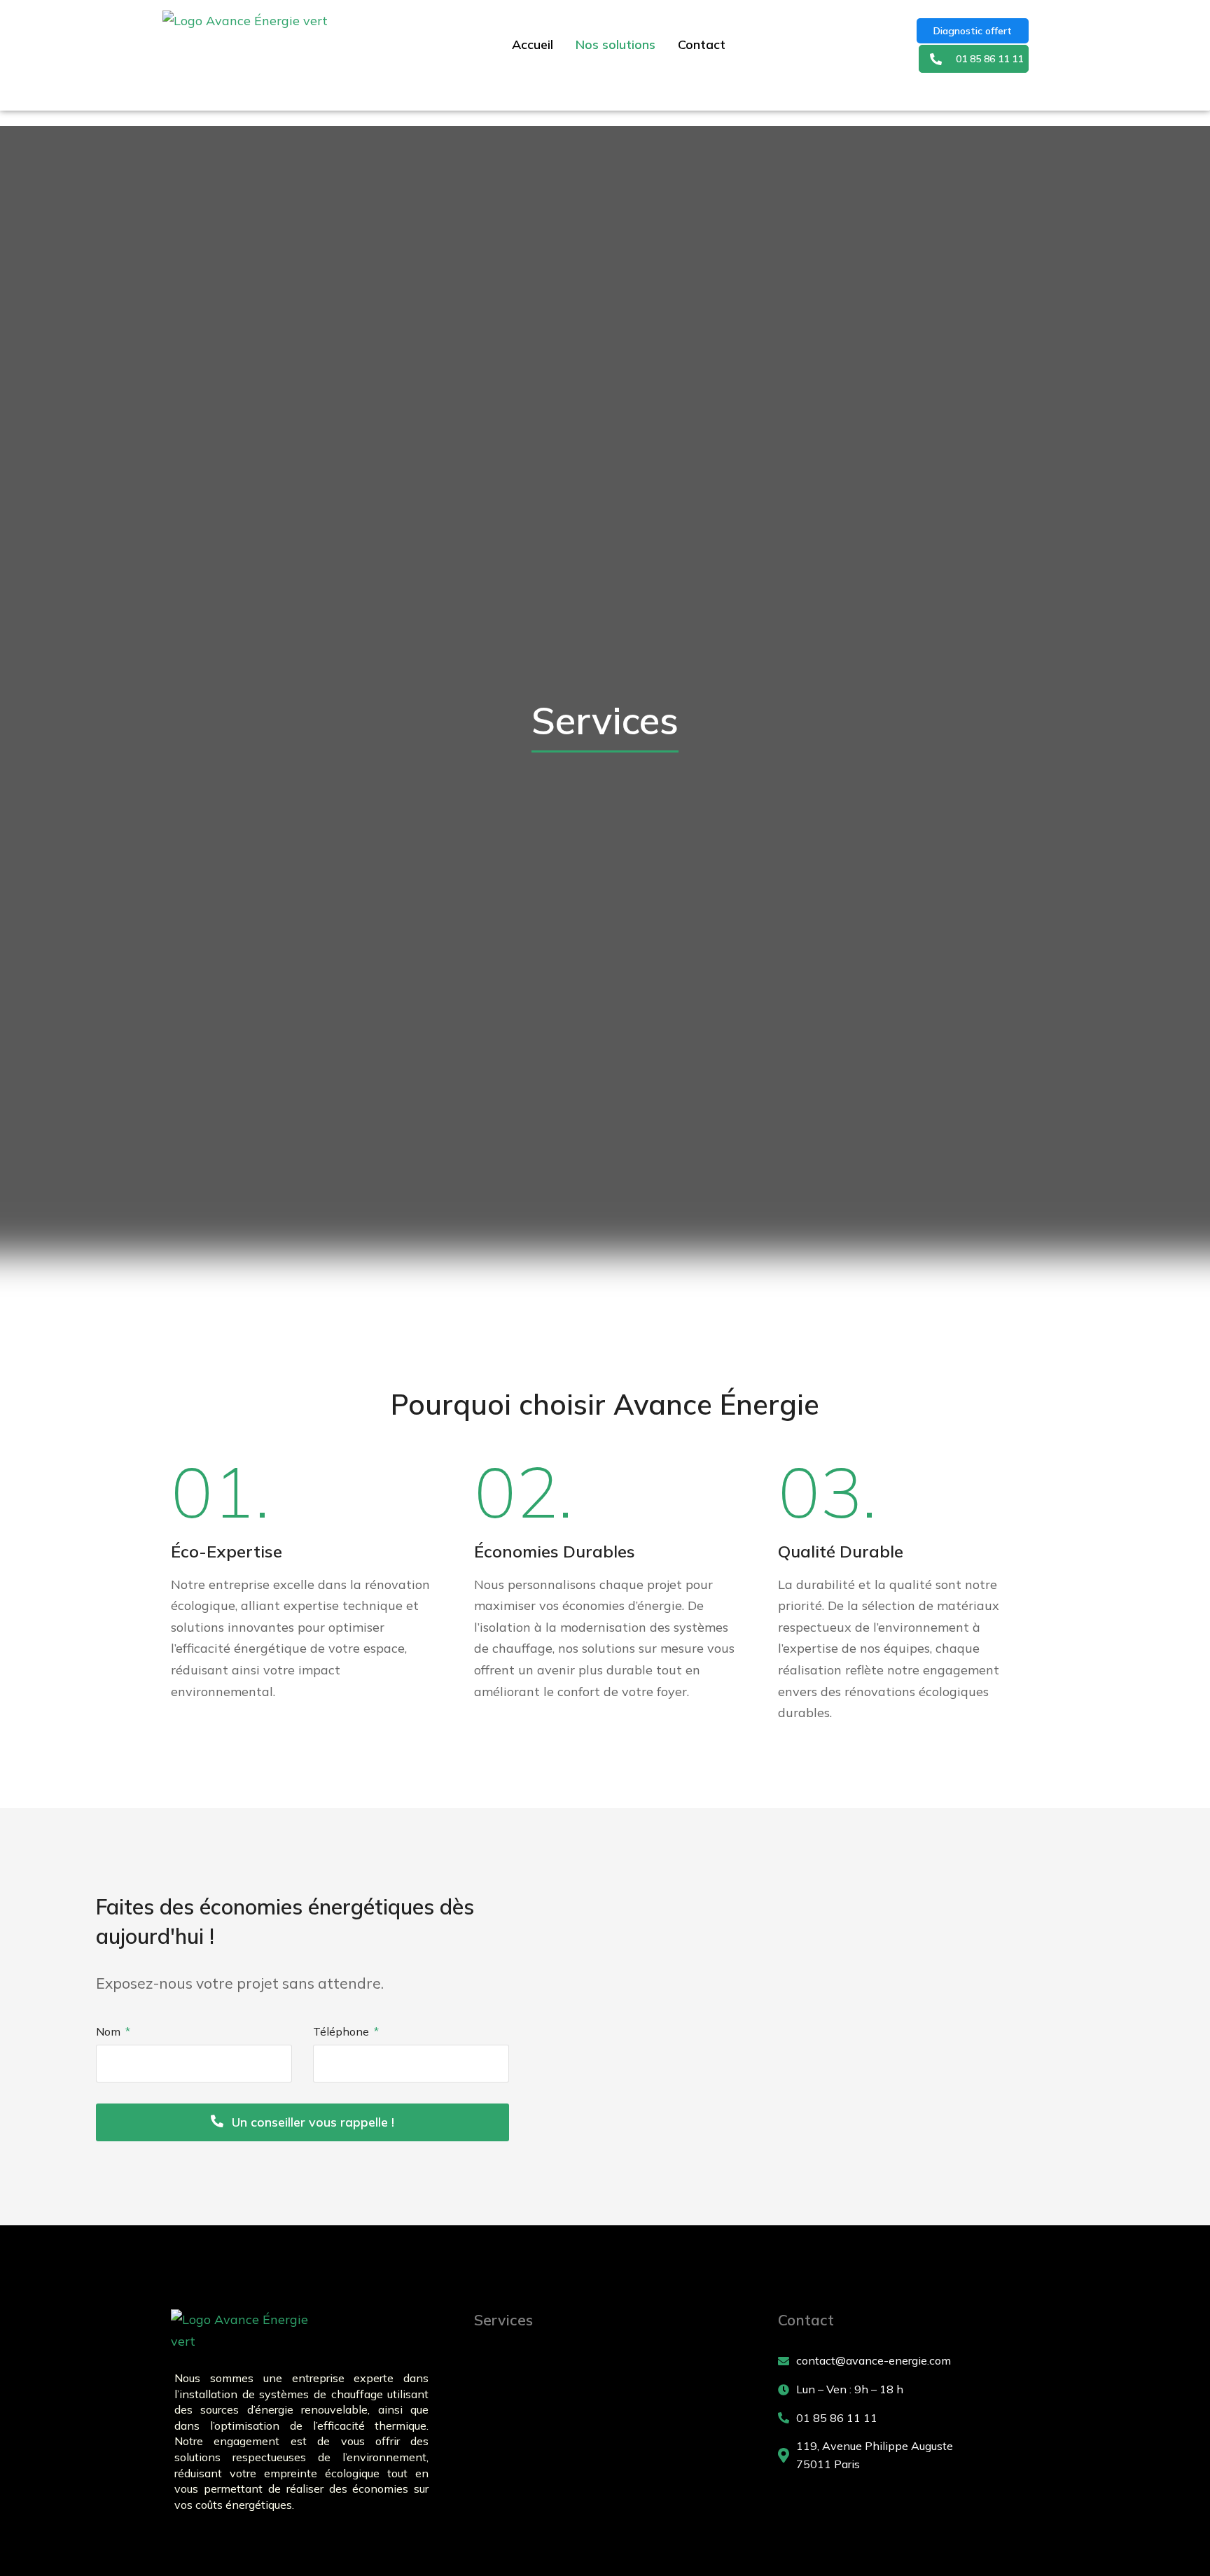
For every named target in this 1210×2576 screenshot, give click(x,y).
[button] (989, 59)
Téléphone (342, 2031)
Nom (110, 2031)
